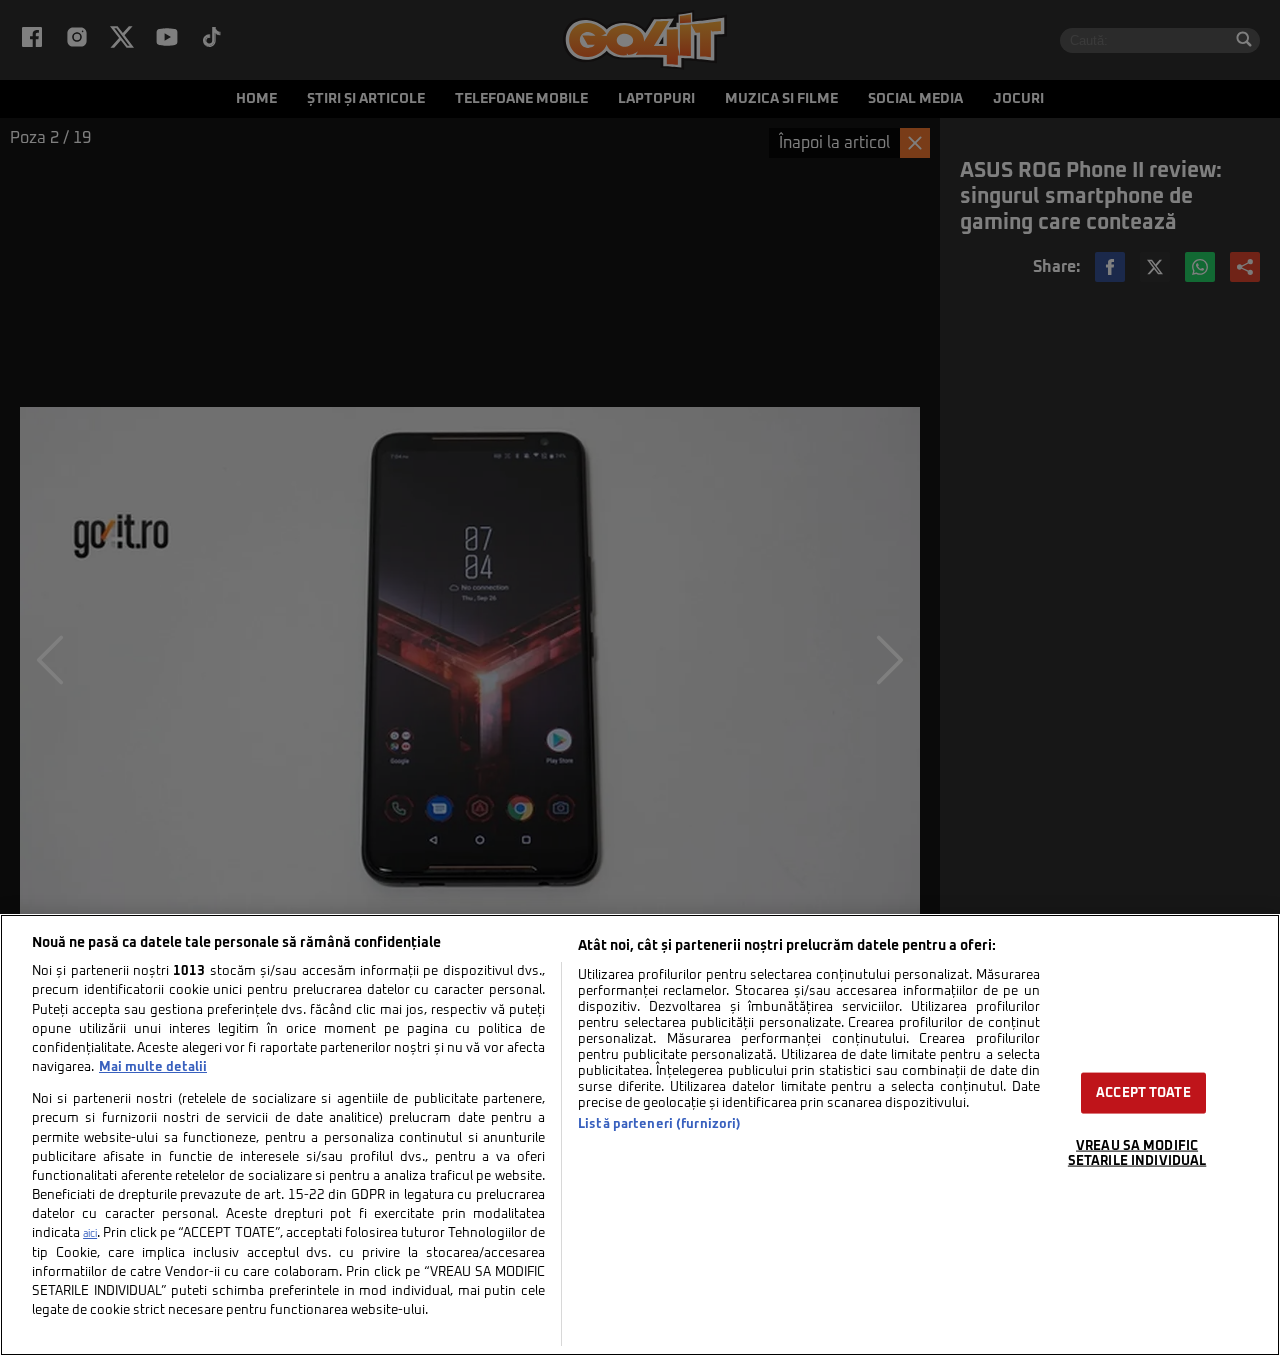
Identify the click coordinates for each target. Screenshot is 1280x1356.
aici (90, 1234)
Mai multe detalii (153, 1067)
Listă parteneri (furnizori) (659, 1124)
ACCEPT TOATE (1143, 1092)
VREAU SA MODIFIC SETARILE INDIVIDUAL (1137, 1153)
